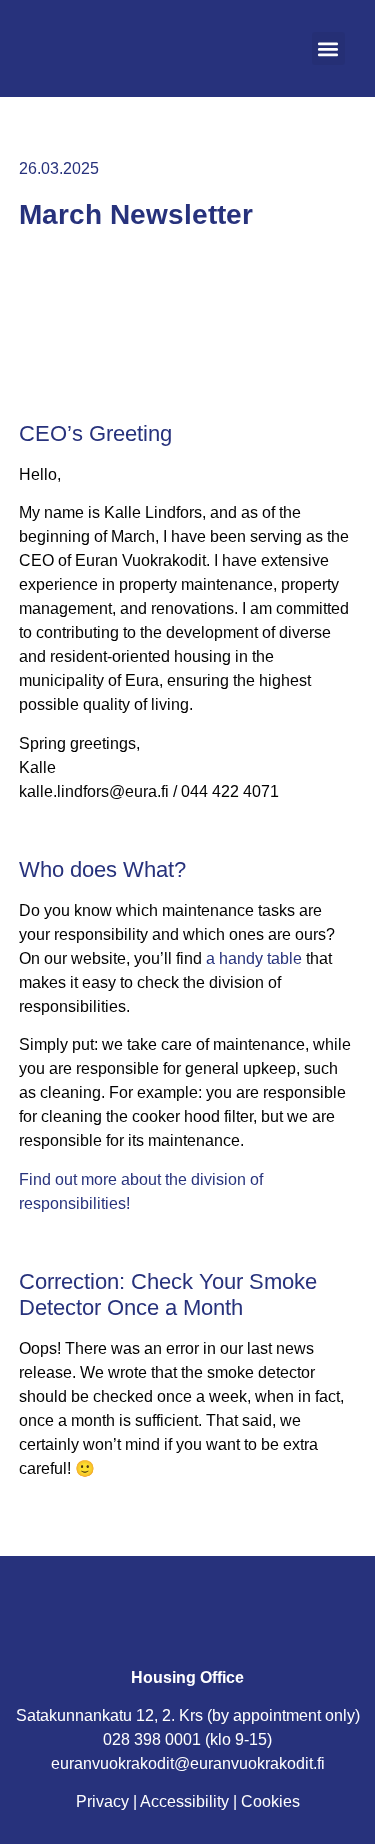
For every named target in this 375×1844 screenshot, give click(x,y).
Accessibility (184, 1801)
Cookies (270, 1801)
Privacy (102, 1801)
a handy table (254, 958)
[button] (328, 48)
